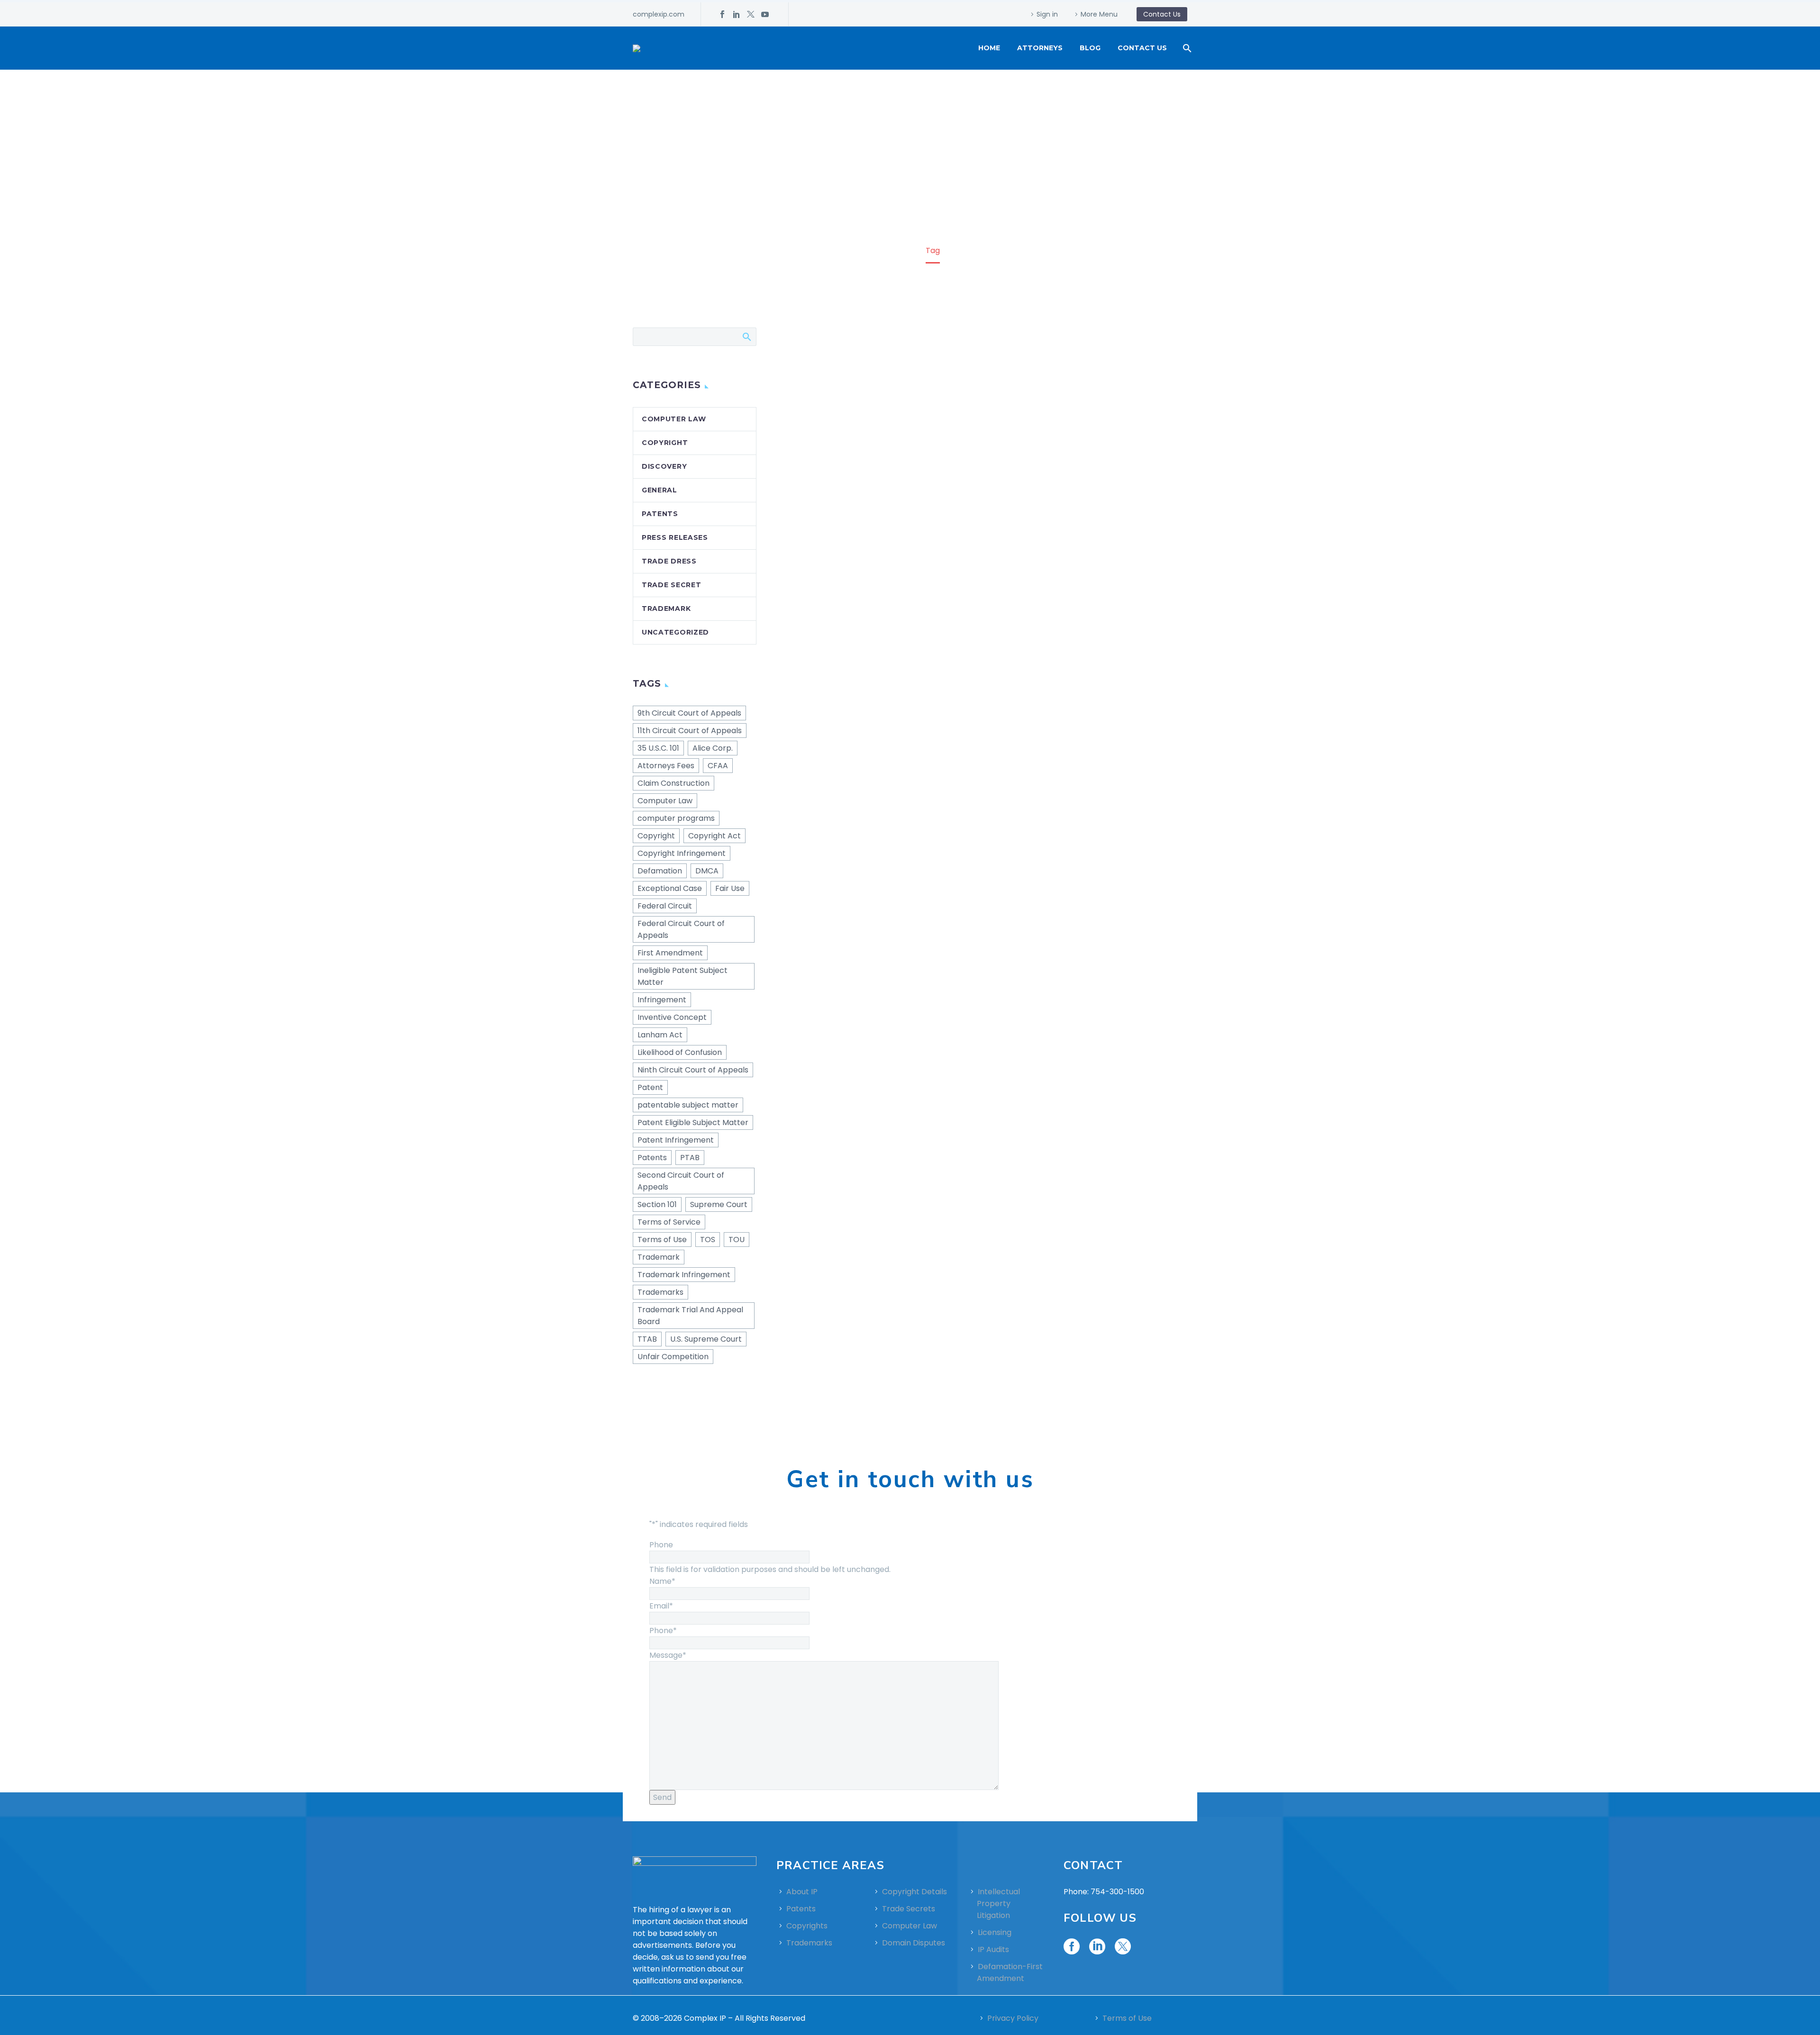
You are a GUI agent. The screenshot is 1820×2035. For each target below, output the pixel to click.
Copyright (665, 443)
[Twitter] (751, 14)
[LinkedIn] (737, 14)
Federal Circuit (665, 906)
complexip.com (659, 14)
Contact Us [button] (1162, 14)
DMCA (707, 871)
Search (746, 336)
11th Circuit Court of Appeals (690, 731)
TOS (708, 1240)
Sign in (1047, 14)
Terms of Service (669, 1222)
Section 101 (657, 1204)
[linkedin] (1097, 1946)
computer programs (676, 818)
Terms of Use (662, 1240)
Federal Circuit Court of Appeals (681, 929)
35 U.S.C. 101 (658, 748)
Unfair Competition (673, 1357)
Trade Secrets (909, 1909)
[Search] (1186, 48)
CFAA (718, 766)
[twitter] (1123, 1946)
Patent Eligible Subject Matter (693, 1122)
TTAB (647, 1339)
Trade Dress (669, 561)
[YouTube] (765, 14)
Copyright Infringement (682, 853)
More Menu (1099, 14)
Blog (1090, 48)
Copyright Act (714, 836)
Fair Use (730, 888)
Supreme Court (719, 1204)
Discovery (664, 466)
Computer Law (674, 419)
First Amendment (670, 953)
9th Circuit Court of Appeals (689, 713)
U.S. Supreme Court (706, 1339)
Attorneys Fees (666, 766)
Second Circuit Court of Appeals (681, 1181)
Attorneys (1040, 48)
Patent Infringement (676, 1140)
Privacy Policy (1013, 2018)
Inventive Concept (672, 1017)
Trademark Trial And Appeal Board (690, 1316)
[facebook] (1072, 1946)
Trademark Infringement (684, 1275)
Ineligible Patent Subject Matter (682, 976)
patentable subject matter (688, 1105)
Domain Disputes (914, 1943)
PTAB (690, 1158)
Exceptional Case (670, 888)
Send (662, 1797)
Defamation (660, 871)
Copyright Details (915, 1892)
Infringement (662, 1000)
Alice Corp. (713, 748)
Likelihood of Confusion (680, 1052)
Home (989, 48)
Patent (650, 1087)
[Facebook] (722, 14)
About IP (802, 1892)
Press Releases (675, 537)
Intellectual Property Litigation (998, 1903)
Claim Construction (673, 783)
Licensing (995, 1932)
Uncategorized (675, 632)
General (660, 490)
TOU (737, 1240)
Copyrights (807, 1926)
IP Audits (993, 1949)
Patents (660, 514)
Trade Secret (671, 585)
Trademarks (660, 1292)
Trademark (666, 609)
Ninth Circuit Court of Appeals (693, 1070)
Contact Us (1142, 48)
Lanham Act (660, 1035)
